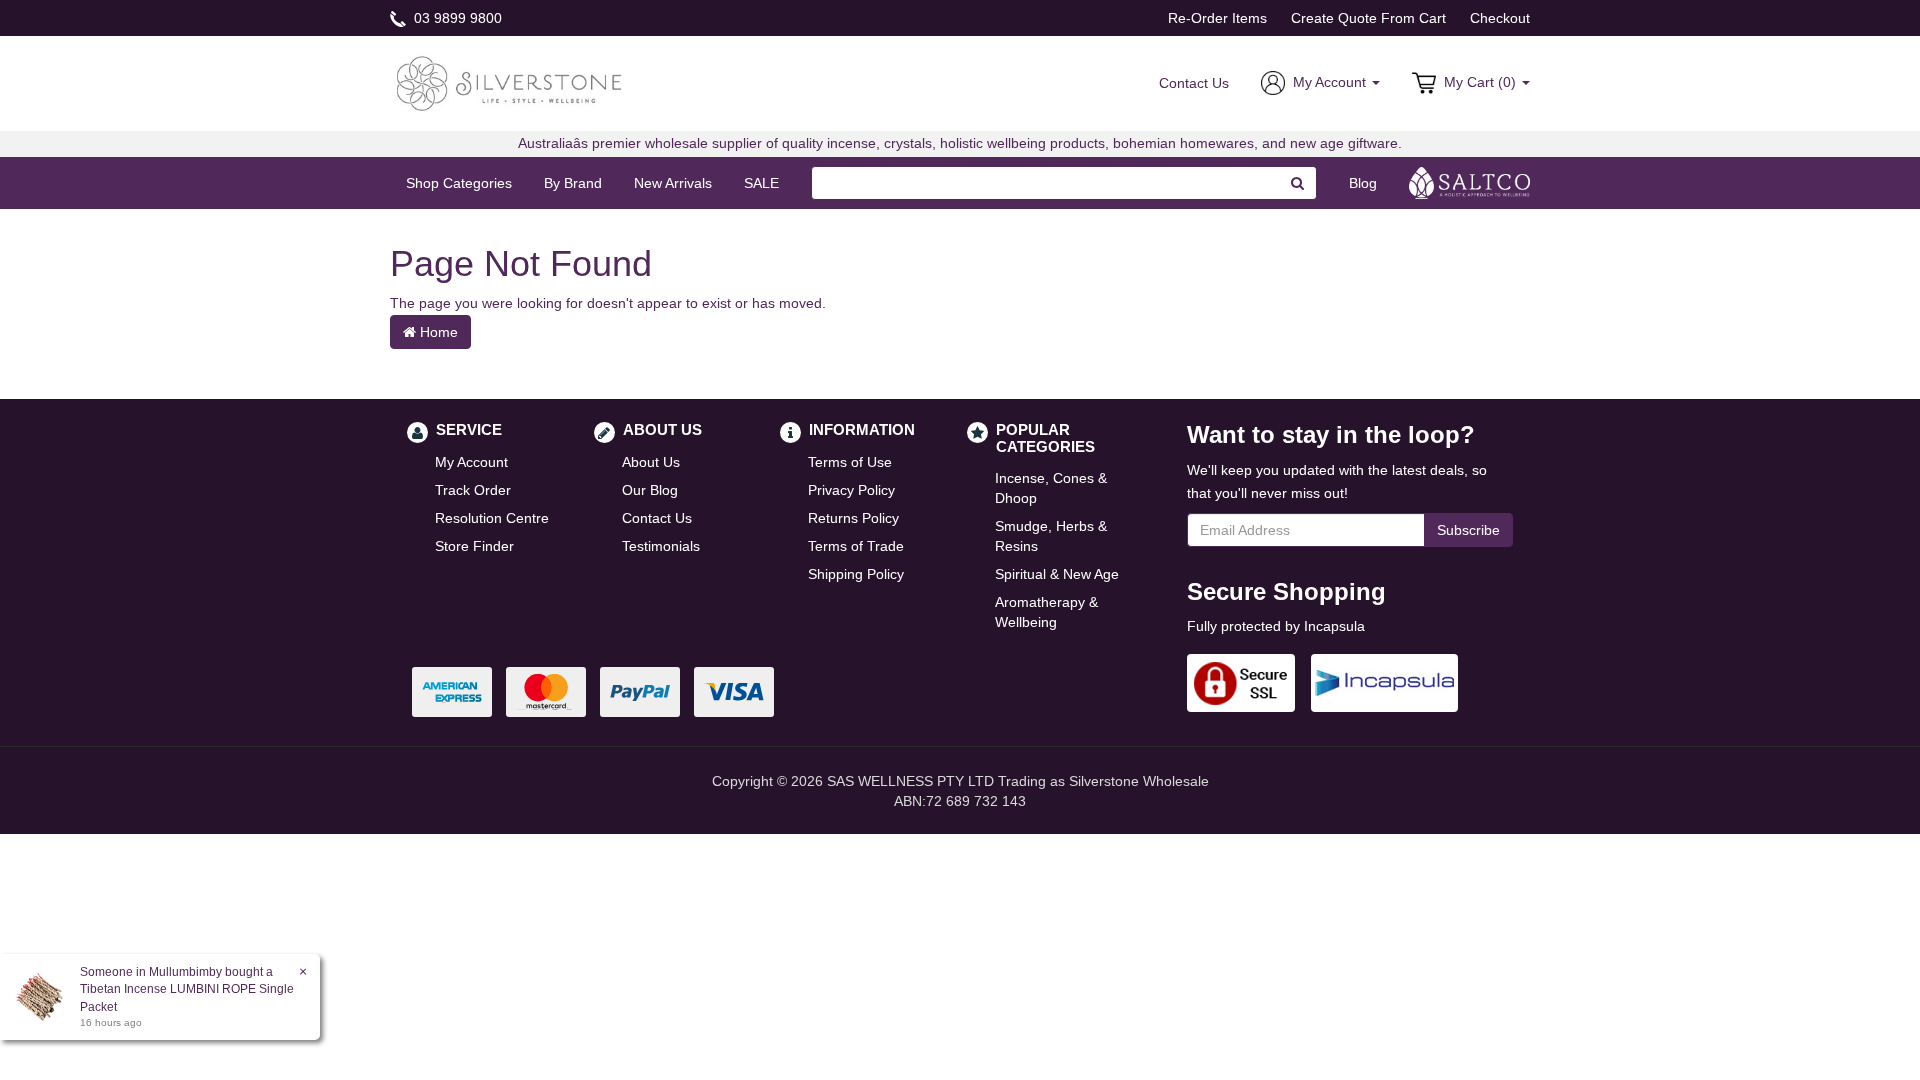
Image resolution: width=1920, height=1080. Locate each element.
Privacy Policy (851, 490)
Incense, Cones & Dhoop (1051, 488)
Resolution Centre (492, 518)
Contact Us (1194, 83)
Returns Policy (853, 518)
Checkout (1500, 18)
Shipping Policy (856, 574)
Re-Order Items (1217, 18)
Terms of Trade (856, 546)
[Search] (1298, 183)
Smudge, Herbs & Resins (1051, 536)
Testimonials (661, 546)
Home (437, 332)
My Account (471, 462)
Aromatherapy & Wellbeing (1046, 612)
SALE (761, 183)
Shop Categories (459, 183)
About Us (651, 462)
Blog (1363, 183)
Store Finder (474, 546)
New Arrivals (673, 183)
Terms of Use (850, 462)
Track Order (473, 490)
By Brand (573, 183)
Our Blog (650, 490)
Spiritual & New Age (1057, 574)
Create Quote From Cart (1368, 18)
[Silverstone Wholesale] (510, 82)
